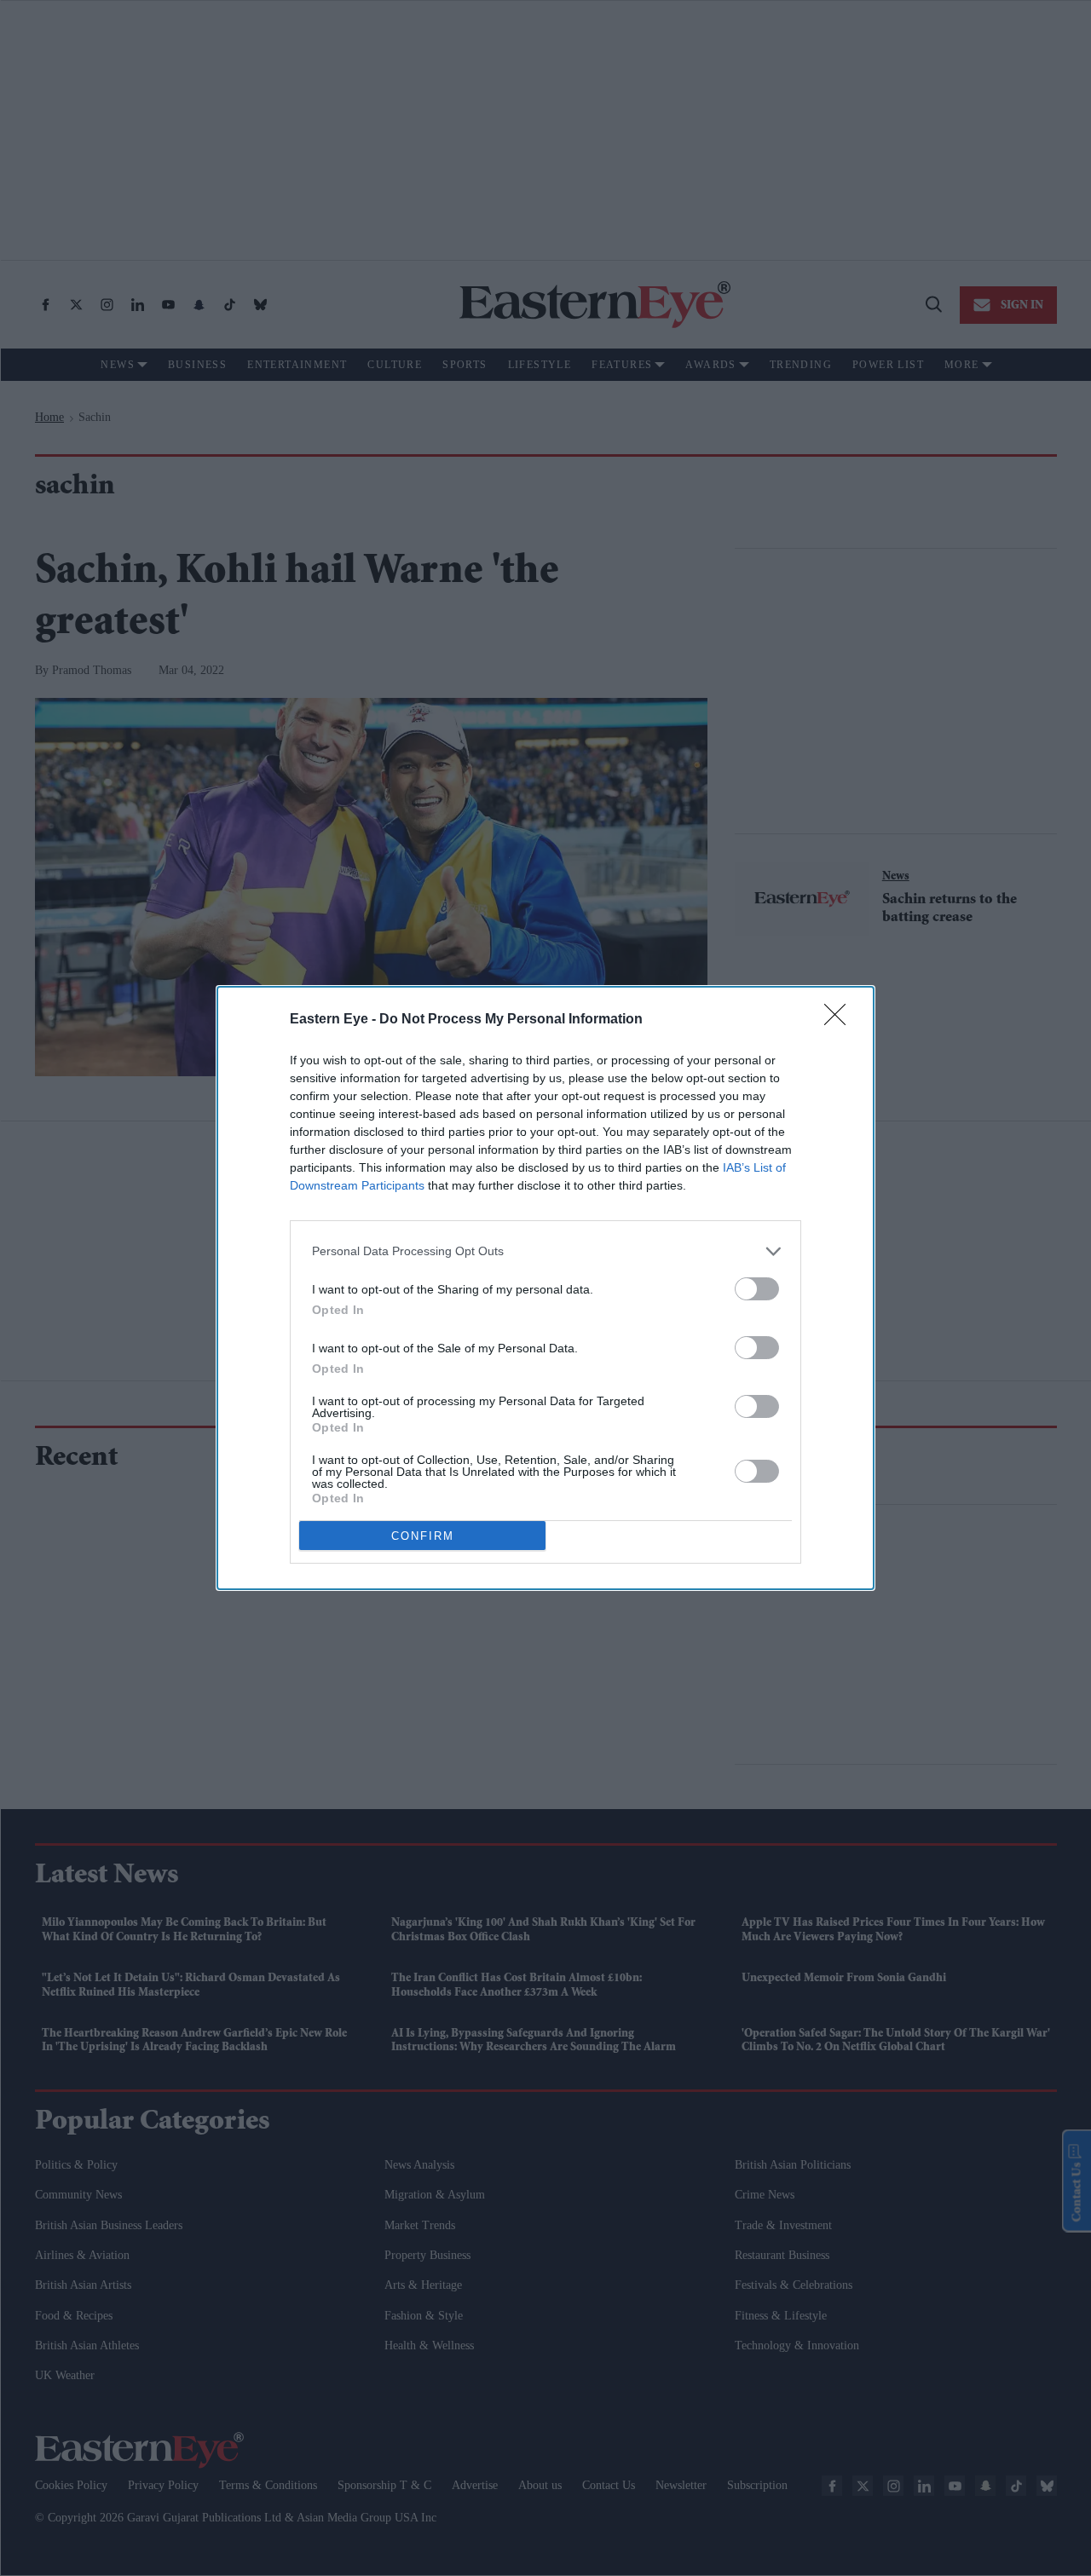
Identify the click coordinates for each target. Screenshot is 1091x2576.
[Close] (840, 1020)
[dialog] (545, 1288)
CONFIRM (423, 1536)
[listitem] (545, 1251)
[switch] (757, 1289)
